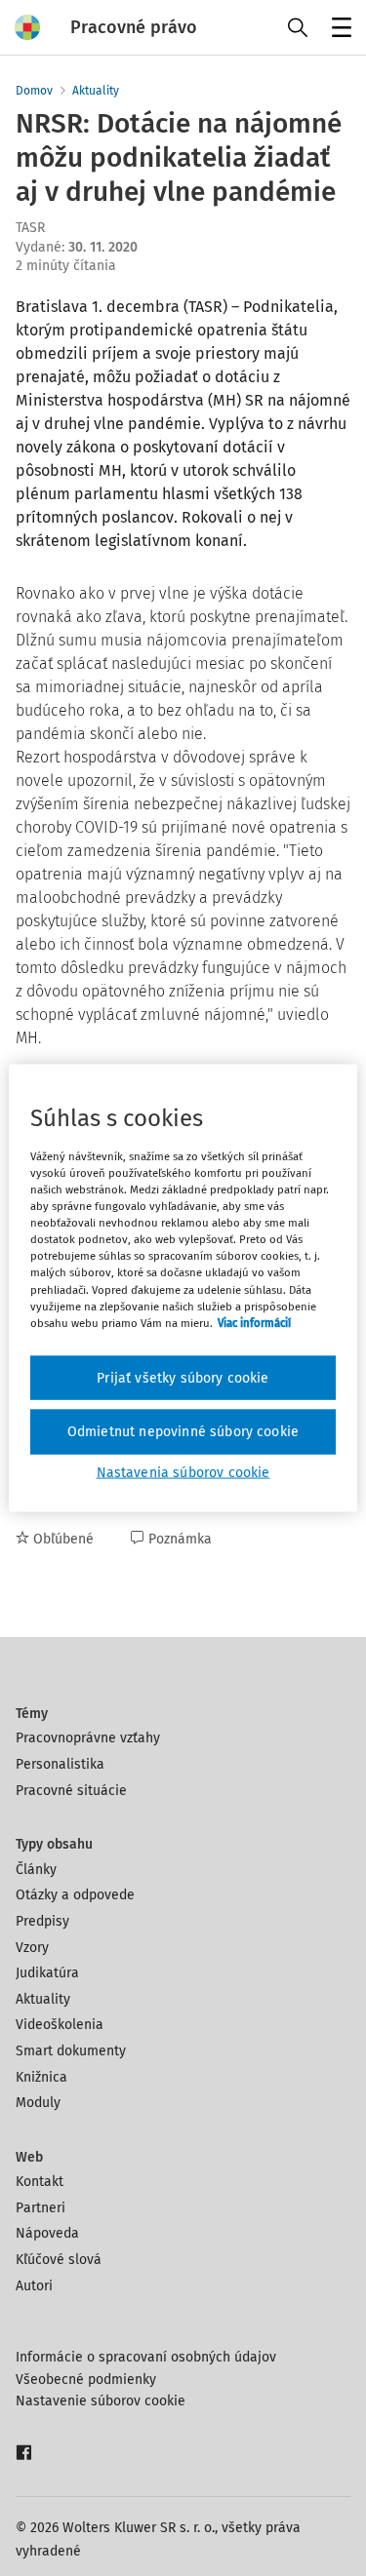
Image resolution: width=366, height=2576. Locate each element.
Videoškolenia (60, 2025)
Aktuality (96, 91)
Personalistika (60, 1764)
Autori (34, 2286)
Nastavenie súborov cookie (101, 2401)
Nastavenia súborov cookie (183, 1472)
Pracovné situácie (71, 1791)
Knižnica (41, 2077)
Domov (34, 91)
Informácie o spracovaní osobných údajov (146, 2357)
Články (36, 1870)
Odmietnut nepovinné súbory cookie (183, 1432)
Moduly (38, 2103)
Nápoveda (47, 2233)
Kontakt (40, 2182)
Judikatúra (47, 1973)
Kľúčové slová (59, 2260)
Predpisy (42, 1921)
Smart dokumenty (71, 2051)
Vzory (32, 1948)
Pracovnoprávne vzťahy (88, 1738)
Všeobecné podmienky (86, 2380)
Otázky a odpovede (75, 1895)
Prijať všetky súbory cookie (183, 1377)
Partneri (41, 2208)
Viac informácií (254, 1322)
